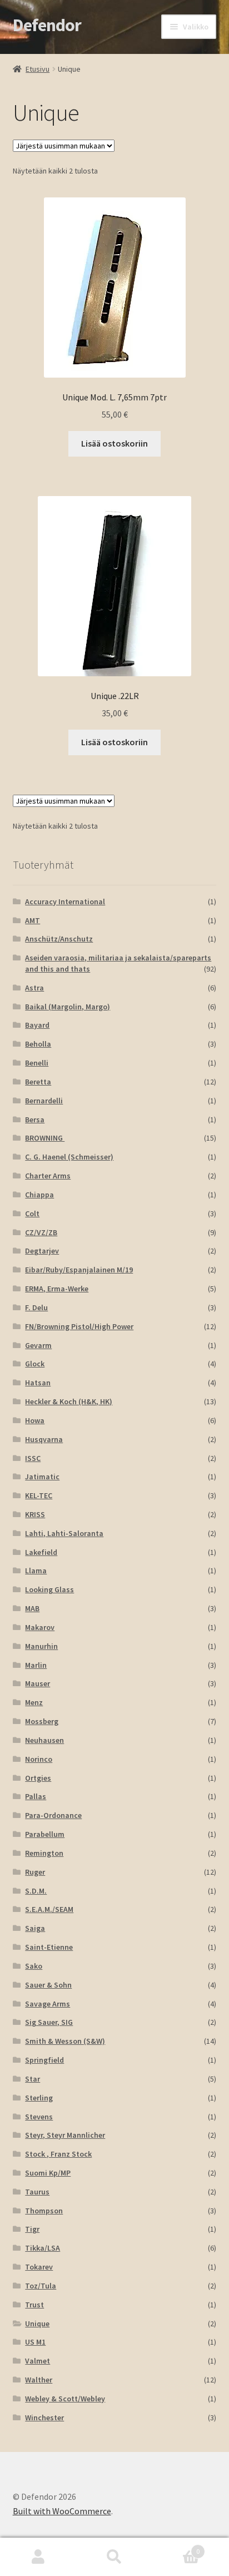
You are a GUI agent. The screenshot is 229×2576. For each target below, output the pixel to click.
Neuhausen (44, 1740)
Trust (34, 2305)
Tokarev (39, 2267)
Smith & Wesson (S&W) (65, 2041)
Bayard (37, 1025)
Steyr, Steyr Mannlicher (65, 2135)
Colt (32, 1213)
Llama (36, 1571)
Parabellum (45, 1834)
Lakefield (41, 1552)
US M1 (35, 2342)
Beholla (38, 1044)
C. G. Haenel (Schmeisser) (69, 1157)
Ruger (35, 1872)
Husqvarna (44, 1439)
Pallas (36, 1796)
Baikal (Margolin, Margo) (68, 1007)
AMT (33, 920)
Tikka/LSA (43, 2248)
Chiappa (39, 1195)
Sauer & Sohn (48, 1985)
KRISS (35, 1514)
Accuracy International (65, 901)
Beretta (38, 1082)
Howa (35, 1420)
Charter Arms (48, 1176)
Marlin (36, 1665)
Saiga (35, 1928)
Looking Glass (49, 1589)
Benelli (37, 1063)
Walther (39, 2380)
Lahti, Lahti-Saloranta (64, 1533)
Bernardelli (44, 1101)
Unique (37, 2324)
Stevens (39, 2117)
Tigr (32, 2229)
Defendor (47, 25)
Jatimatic (42, 1477)
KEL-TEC (39, 1495)
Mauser (38, 1683)
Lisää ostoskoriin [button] (114, 443)
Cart (176, 2547)
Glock (35, 1364)
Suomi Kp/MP (48, 2173)
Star (33, 2079)
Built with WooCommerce (62, 2511)
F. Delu (36, 1307)
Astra (34, 988)
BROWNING (45, 1138)
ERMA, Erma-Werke (57, 1289)
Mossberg (42, 1721)
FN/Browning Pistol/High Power (79, 1326)
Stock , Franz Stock (58, 2154)
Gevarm (38, 1345)
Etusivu (38, 69)
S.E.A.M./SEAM (49, 1909)
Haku (114, 2557)
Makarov (40, 1627)
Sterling (39, 2098)
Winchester (44, 2418)
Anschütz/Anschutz (59, 939)
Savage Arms (48, 2004)
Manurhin (41, 1646)
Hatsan (38, 1383)
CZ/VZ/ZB (41, 1232)
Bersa (35, 1119)
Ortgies (38, 1778)
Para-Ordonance (53, 1815)
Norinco (39, 1759)
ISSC (33, 1458)
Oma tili (38, 2557)
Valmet (38, 2361)
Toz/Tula (41, 2286)
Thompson (44, 2211)
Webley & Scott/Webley (65, 2399)
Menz (34, 1702)
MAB (32, 1608)
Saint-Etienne (49, 1947)
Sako (34, 1966)
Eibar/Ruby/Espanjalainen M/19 (79, 1270)
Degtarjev (42, 1251)
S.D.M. (36, 1891)
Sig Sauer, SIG (49, 2022)
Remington (44, 1853)
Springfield (44, 2060)
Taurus (37, 2192)
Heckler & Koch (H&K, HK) (69, 1401)
